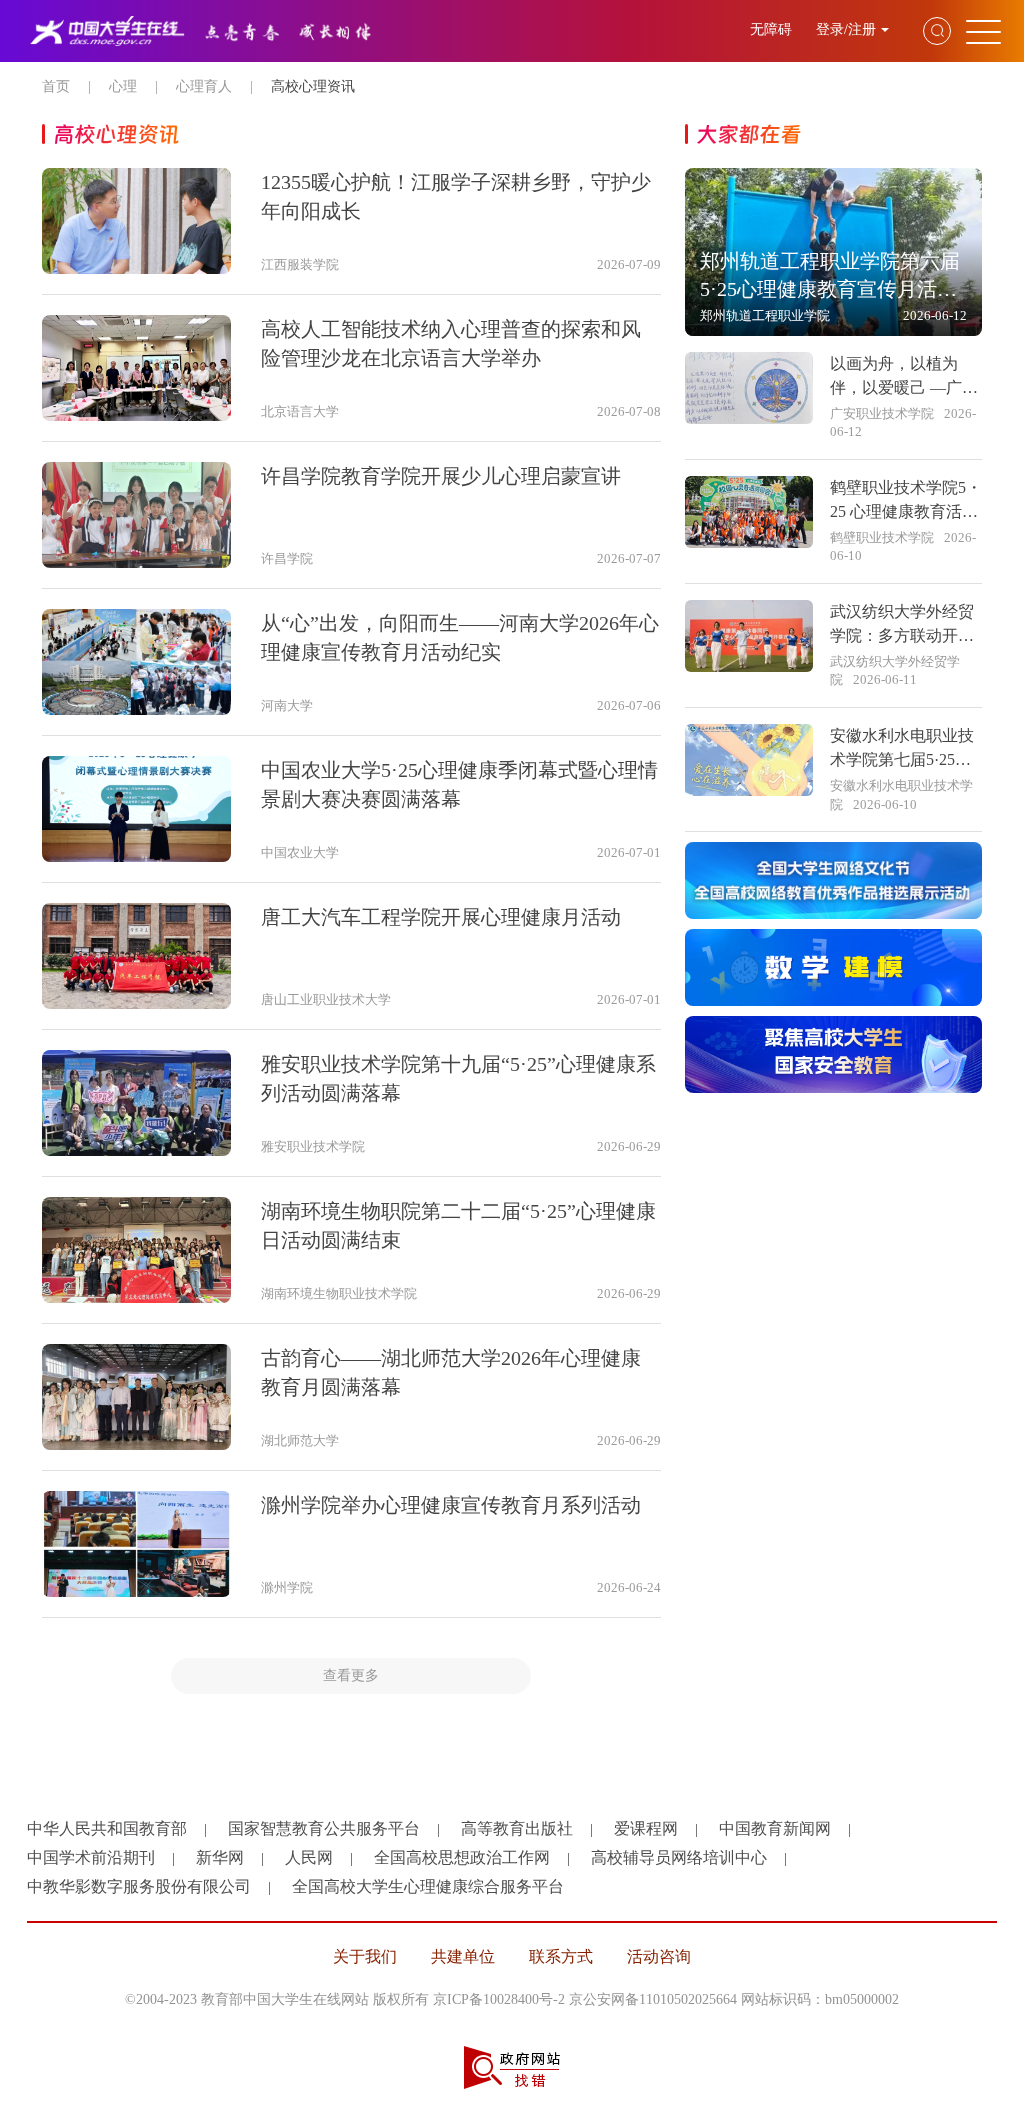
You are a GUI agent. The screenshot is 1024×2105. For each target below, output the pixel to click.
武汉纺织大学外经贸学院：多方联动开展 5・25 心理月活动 (902, 635)
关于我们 (365, 1956)
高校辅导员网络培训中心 (679, 1857)
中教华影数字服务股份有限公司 (139, 1886)
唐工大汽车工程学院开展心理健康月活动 (441, 917)
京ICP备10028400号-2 (499, 1999)
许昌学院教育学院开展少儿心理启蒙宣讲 (441, 476)
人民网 (309, 1857)
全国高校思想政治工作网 (462, 1857)
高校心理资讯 (313, 86)
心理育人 (204, 86)
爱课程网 (646, 1828)
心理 (123, 86)
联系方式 (561, 1956)
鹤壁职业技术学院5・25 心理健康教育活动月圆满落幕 (906, 511)
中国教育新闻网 (775, 1828)
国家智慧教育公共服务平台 (324, 1828)
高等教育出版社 (517, 1828)
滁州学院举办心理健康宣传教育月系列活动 (451, 1505)
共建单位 (463, 1956)
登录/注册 (846, 29)
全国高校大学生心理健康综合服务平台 (428, 1886)
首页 (56, 86)
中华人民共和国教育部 (107, 1828)
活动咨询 (659, 1956)
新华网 (220, 1857)
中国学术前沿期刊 (91, 1857)
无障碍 (773, 29)
